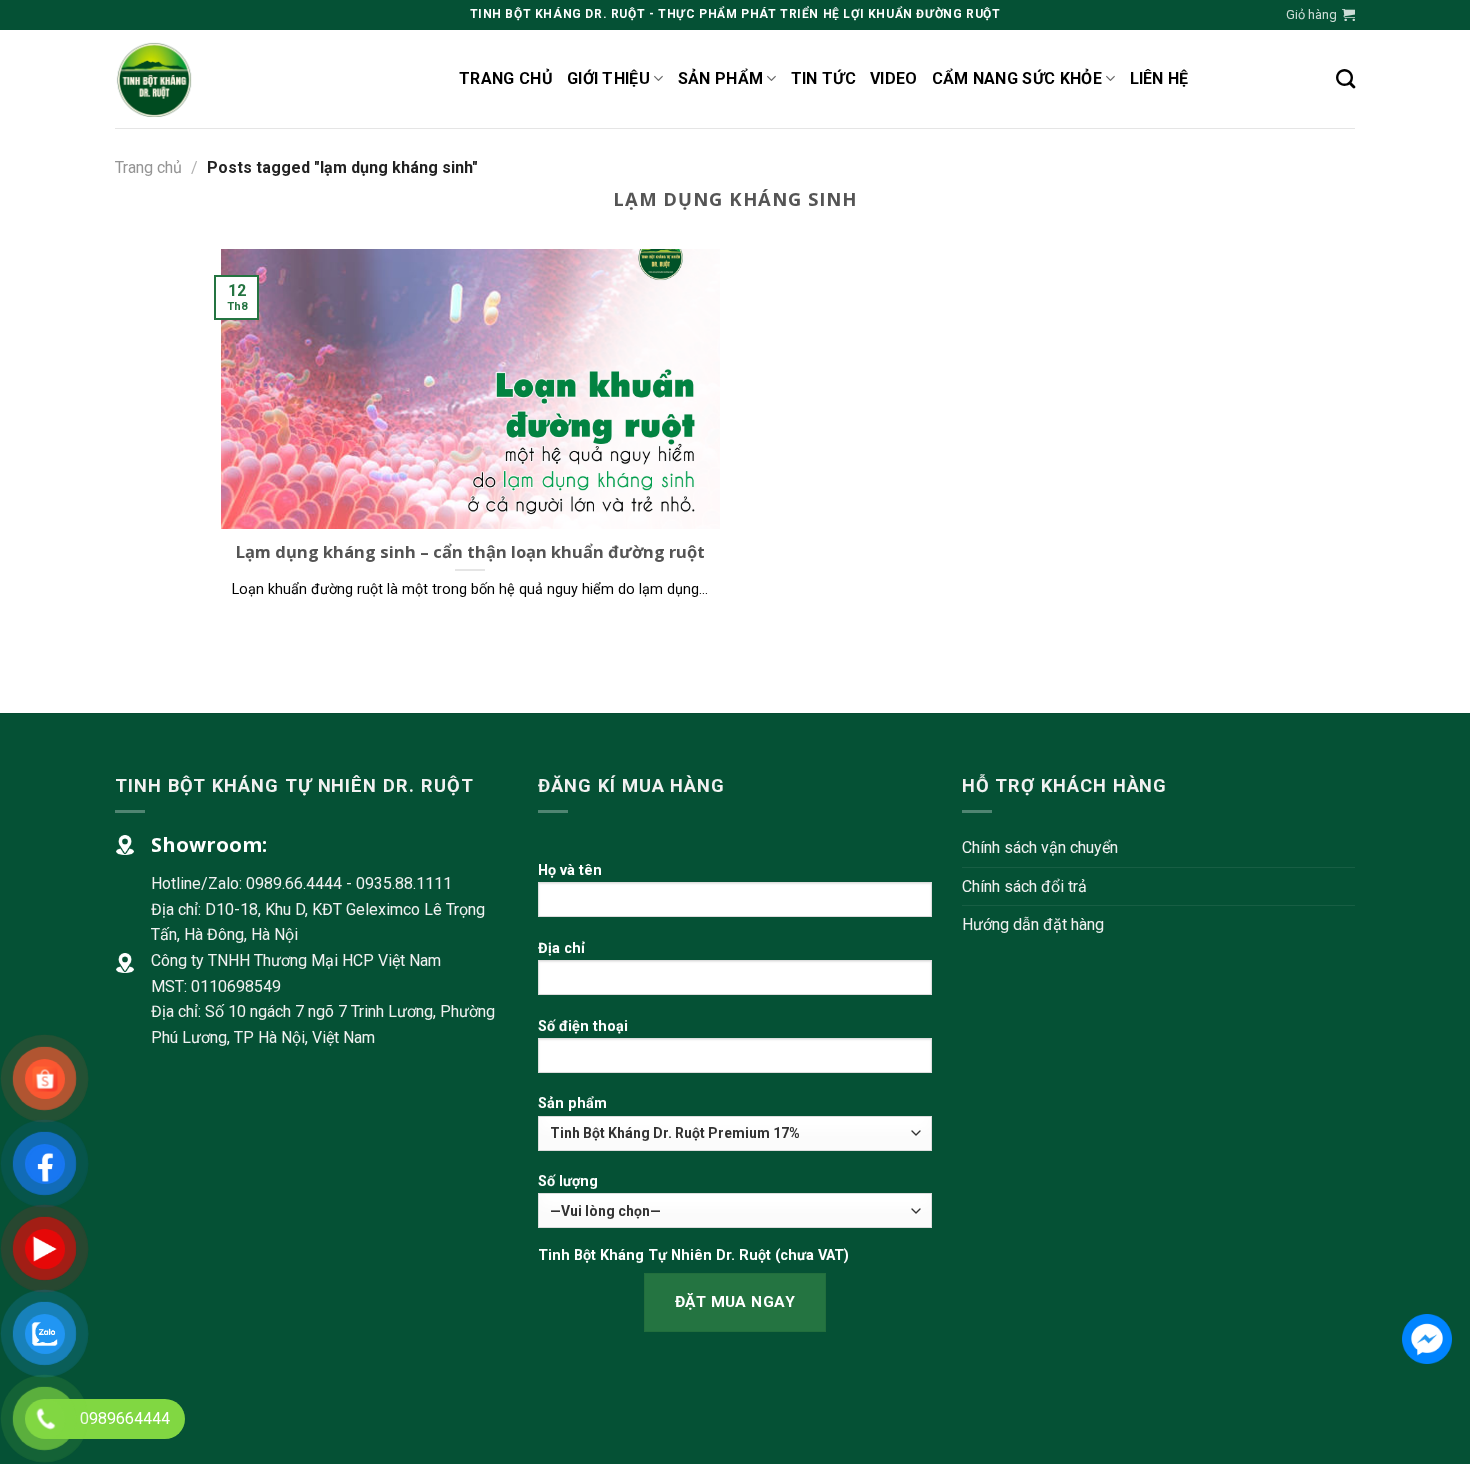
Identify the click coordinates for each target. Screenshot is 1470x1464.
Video (894, 78)
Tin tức (823, 78)
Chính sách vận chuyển (1040, 847)
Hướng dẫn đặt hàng (1033, 924)
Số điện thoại (583, 1026)
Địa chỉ (561, 948)
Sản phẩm (721, 78)
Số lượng (568, 1181)
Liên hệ (1159, 78)
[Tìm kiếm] (1345, 78)
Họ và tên (570, 870)
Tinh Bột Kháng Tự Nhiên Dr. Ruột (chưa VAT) (693, 1255)
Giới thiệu (608, 78)
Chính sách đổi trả (1024, 886)
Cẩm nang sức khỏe (1017, 78)
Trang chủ (506, 78)
